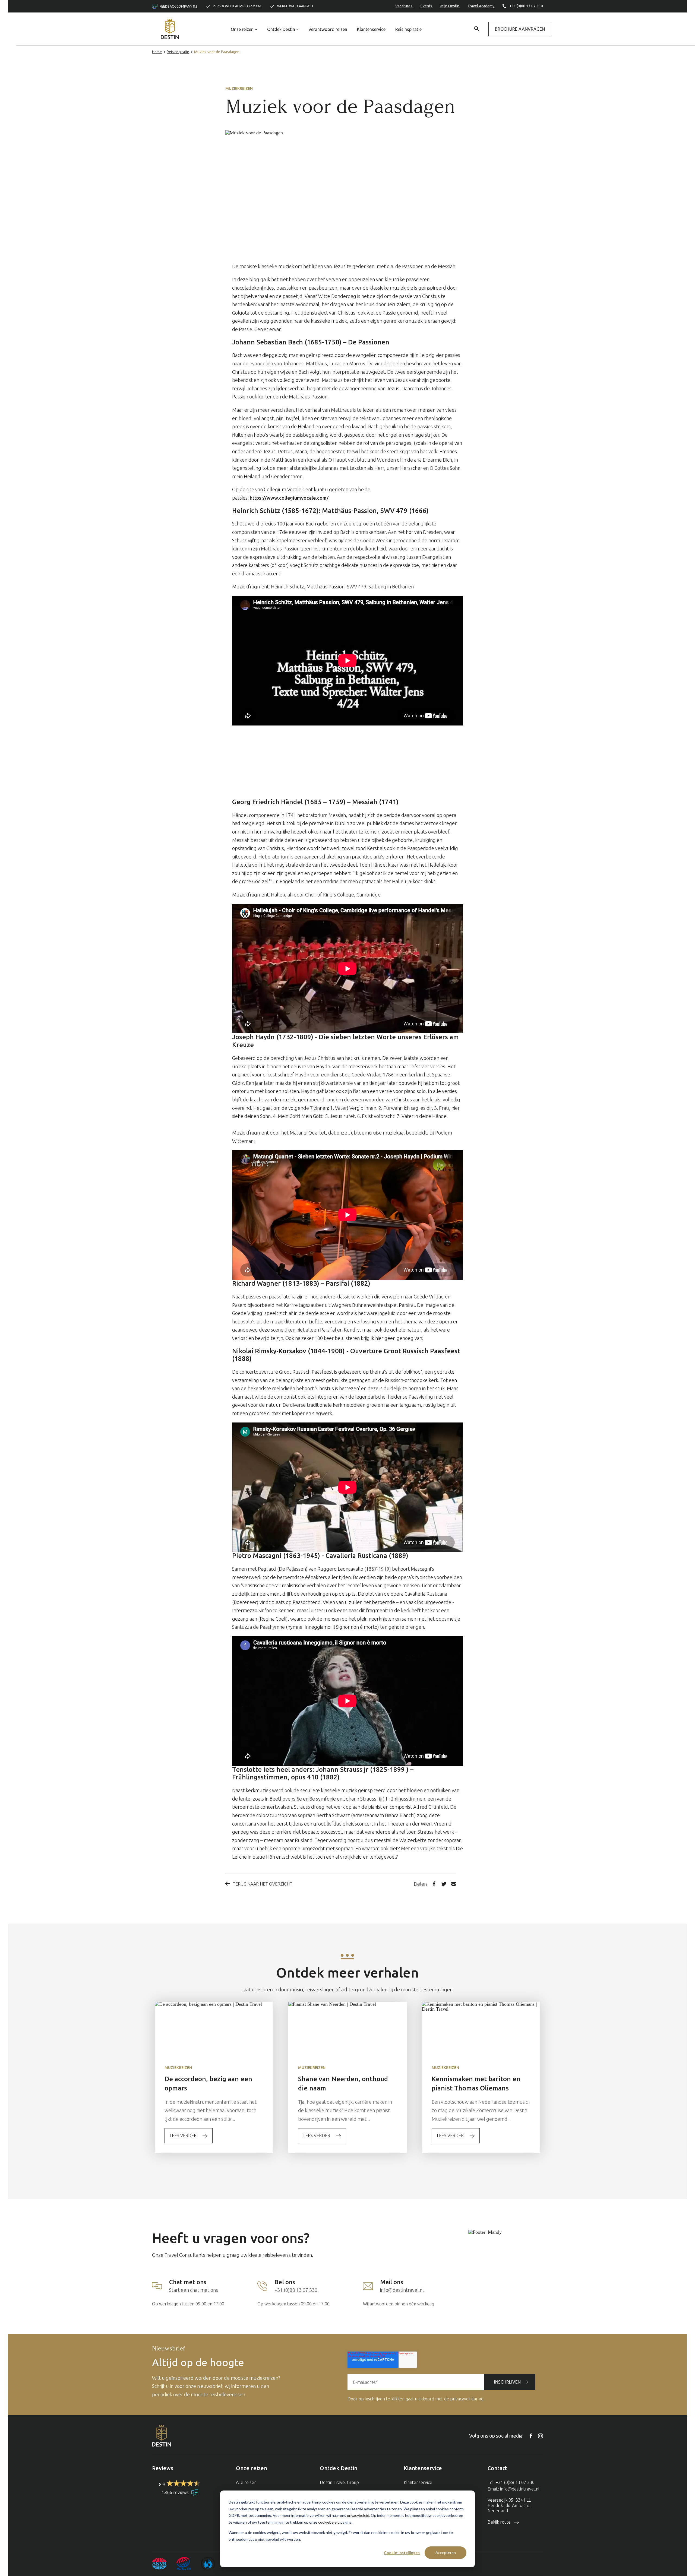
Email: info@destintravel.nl (514, 2489)
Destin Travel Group (339, 2482)
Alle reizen (246, 2482)
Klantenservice (371, 29)
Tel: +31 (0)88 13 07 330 (511, 2482)
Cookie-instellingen (402, 2553)
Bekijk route (500, 2522)
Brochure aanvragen (520, 29)
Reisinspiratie (408, 29)
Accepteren (446, 2553)
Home (157, 52)
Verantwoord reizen (328, 29)
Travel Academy (481, 6)
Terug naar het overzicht (263, 1884)
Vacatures (404, 6)
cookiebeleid (329, 2522)
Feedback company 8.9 (178, 6)
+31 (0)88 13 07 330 (526, 6)
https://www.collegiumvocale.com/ (289, 498)
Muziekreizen (239, 88)
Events (427, 6)
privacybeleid (358, 2515)
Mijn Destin (450, 6)
